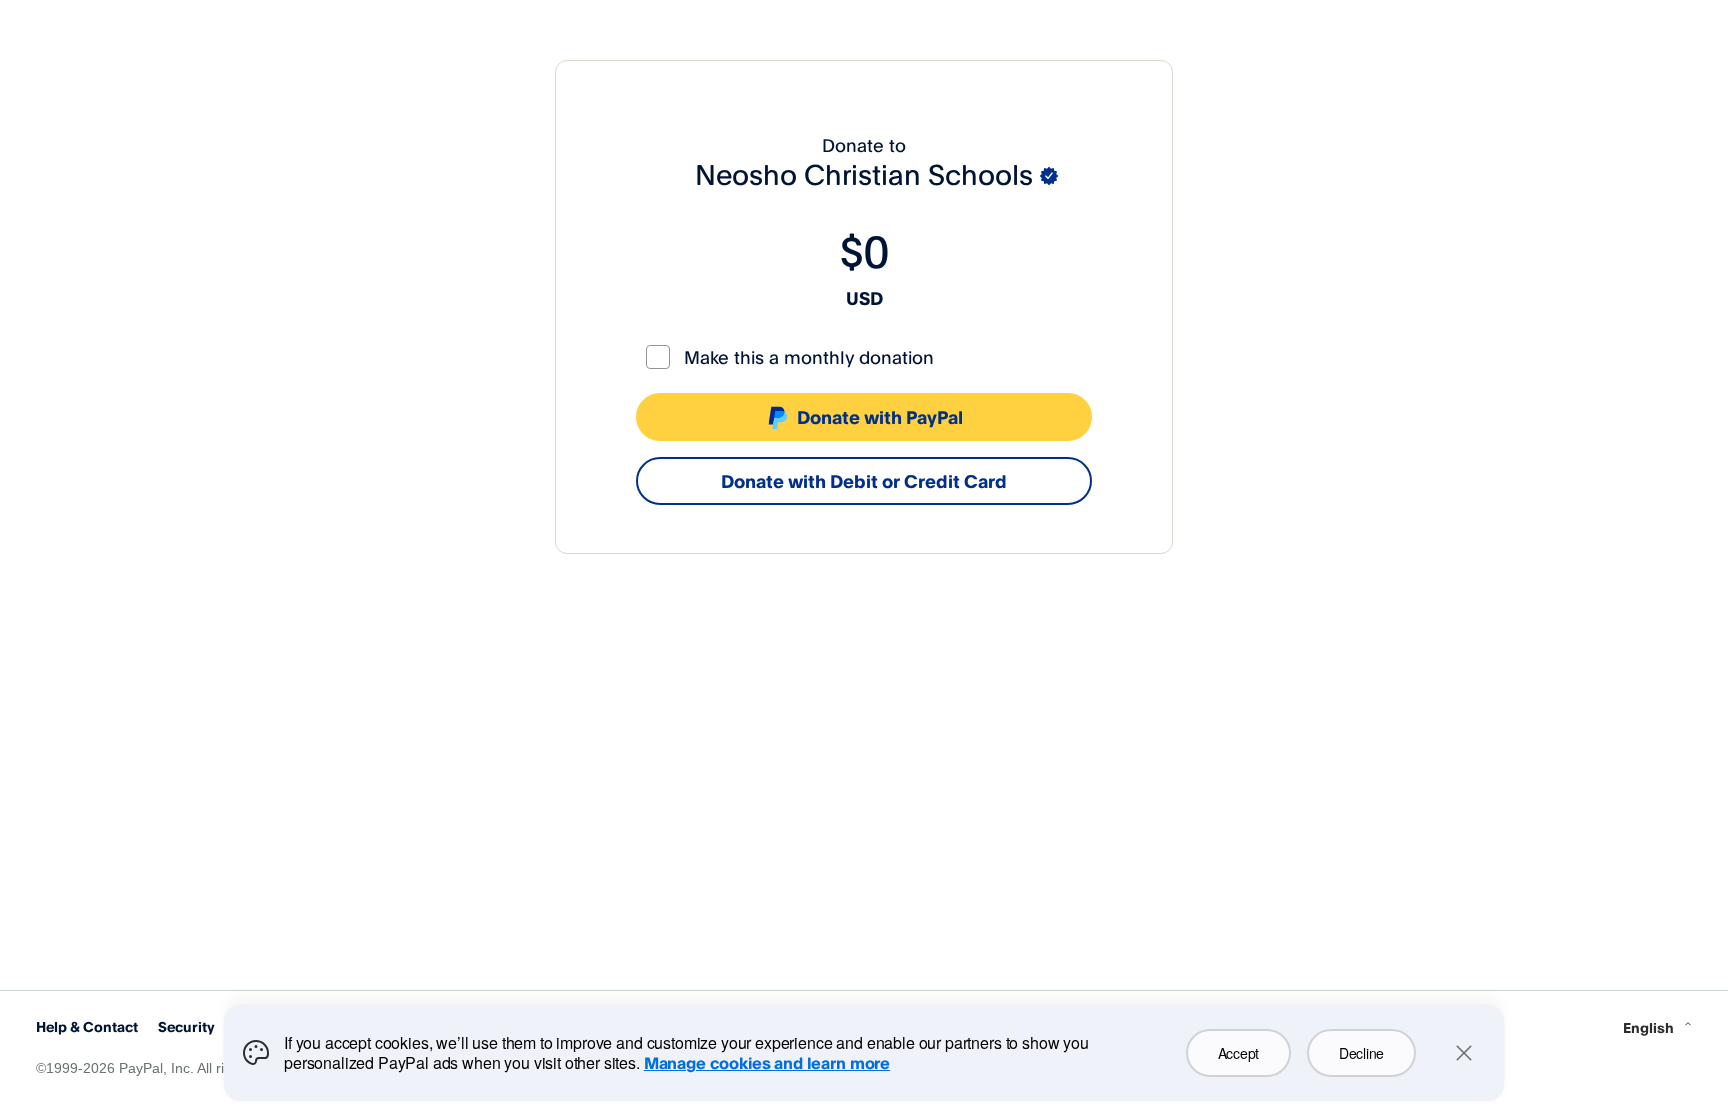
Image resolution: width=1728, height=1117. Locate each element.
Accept (1238, 1053)
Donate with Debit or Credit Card (864, 481)
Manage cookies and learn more (767, 1063)
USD (864, 298)
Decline (1361, 1053)
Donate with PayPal (880, 417)
